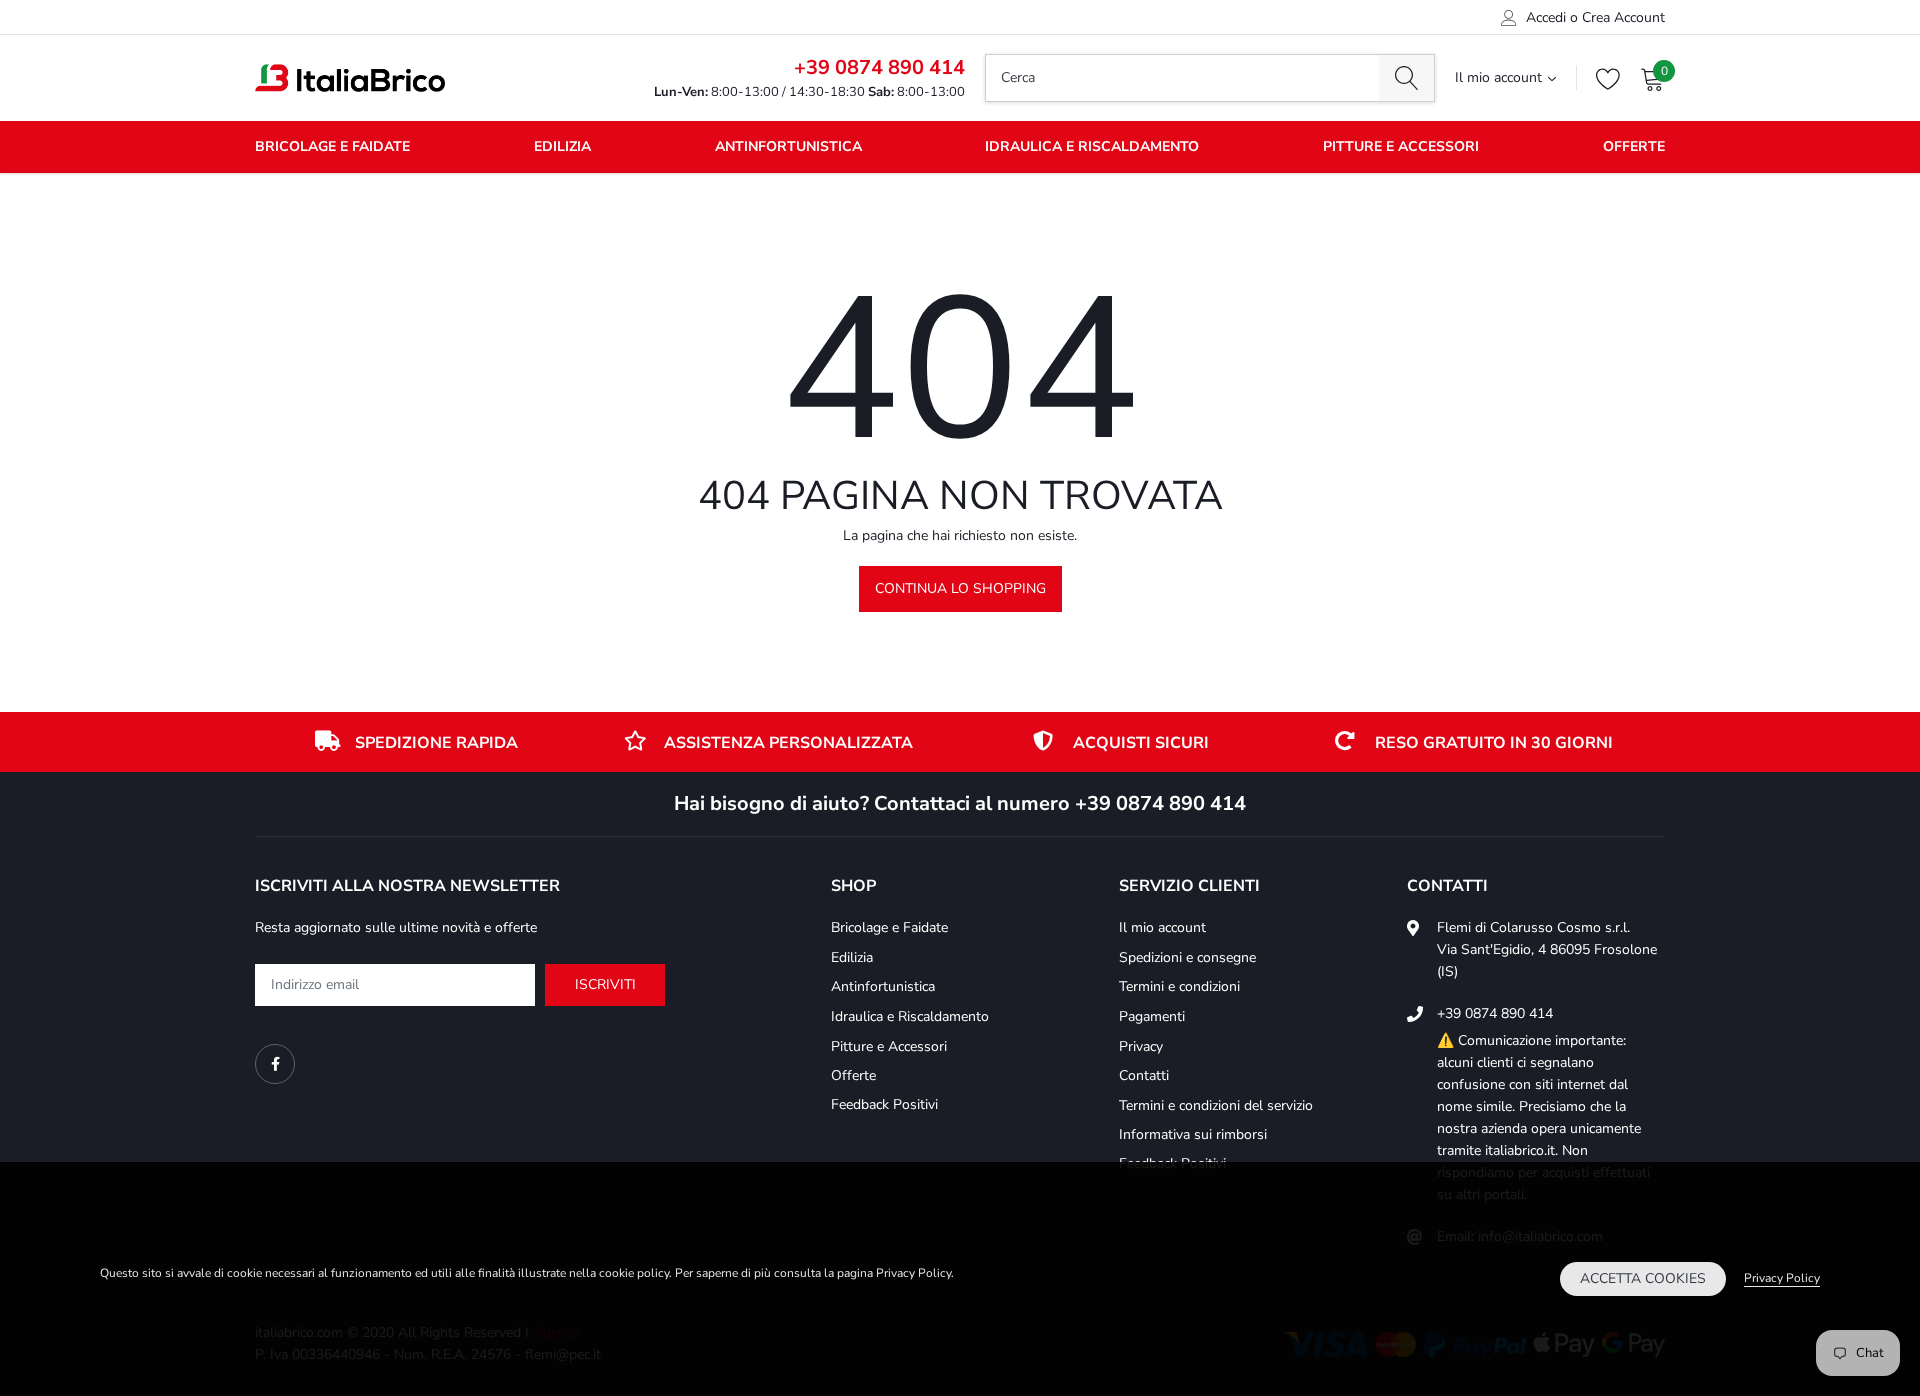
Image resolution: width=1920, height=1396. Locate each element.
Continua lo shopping (960, 588)
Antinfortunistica (788, 146)
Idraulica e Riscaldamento (1092, 146)
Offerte (1634, 146)
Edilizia (562, 146)
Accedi (1546, 18)
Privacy (1141, 1046)
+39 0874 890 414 (879, 67)
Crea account (1623, 18)
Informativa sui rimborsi (1193, 1134)
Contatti (1144, 1075)
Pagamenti (1152, 1016)
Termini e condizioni (1179, 986)
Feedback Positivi (884, 1104)
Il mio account (1498, 78)
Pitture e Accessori (1401, 146)
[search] (1406, 78)
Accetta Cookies (1643, 1278)
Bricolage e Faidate (332, 146)
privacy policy (1782, 1278)
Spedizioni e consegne (1187, 957)
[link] (275, 1064)
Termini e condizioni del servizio (1216, 1105)
